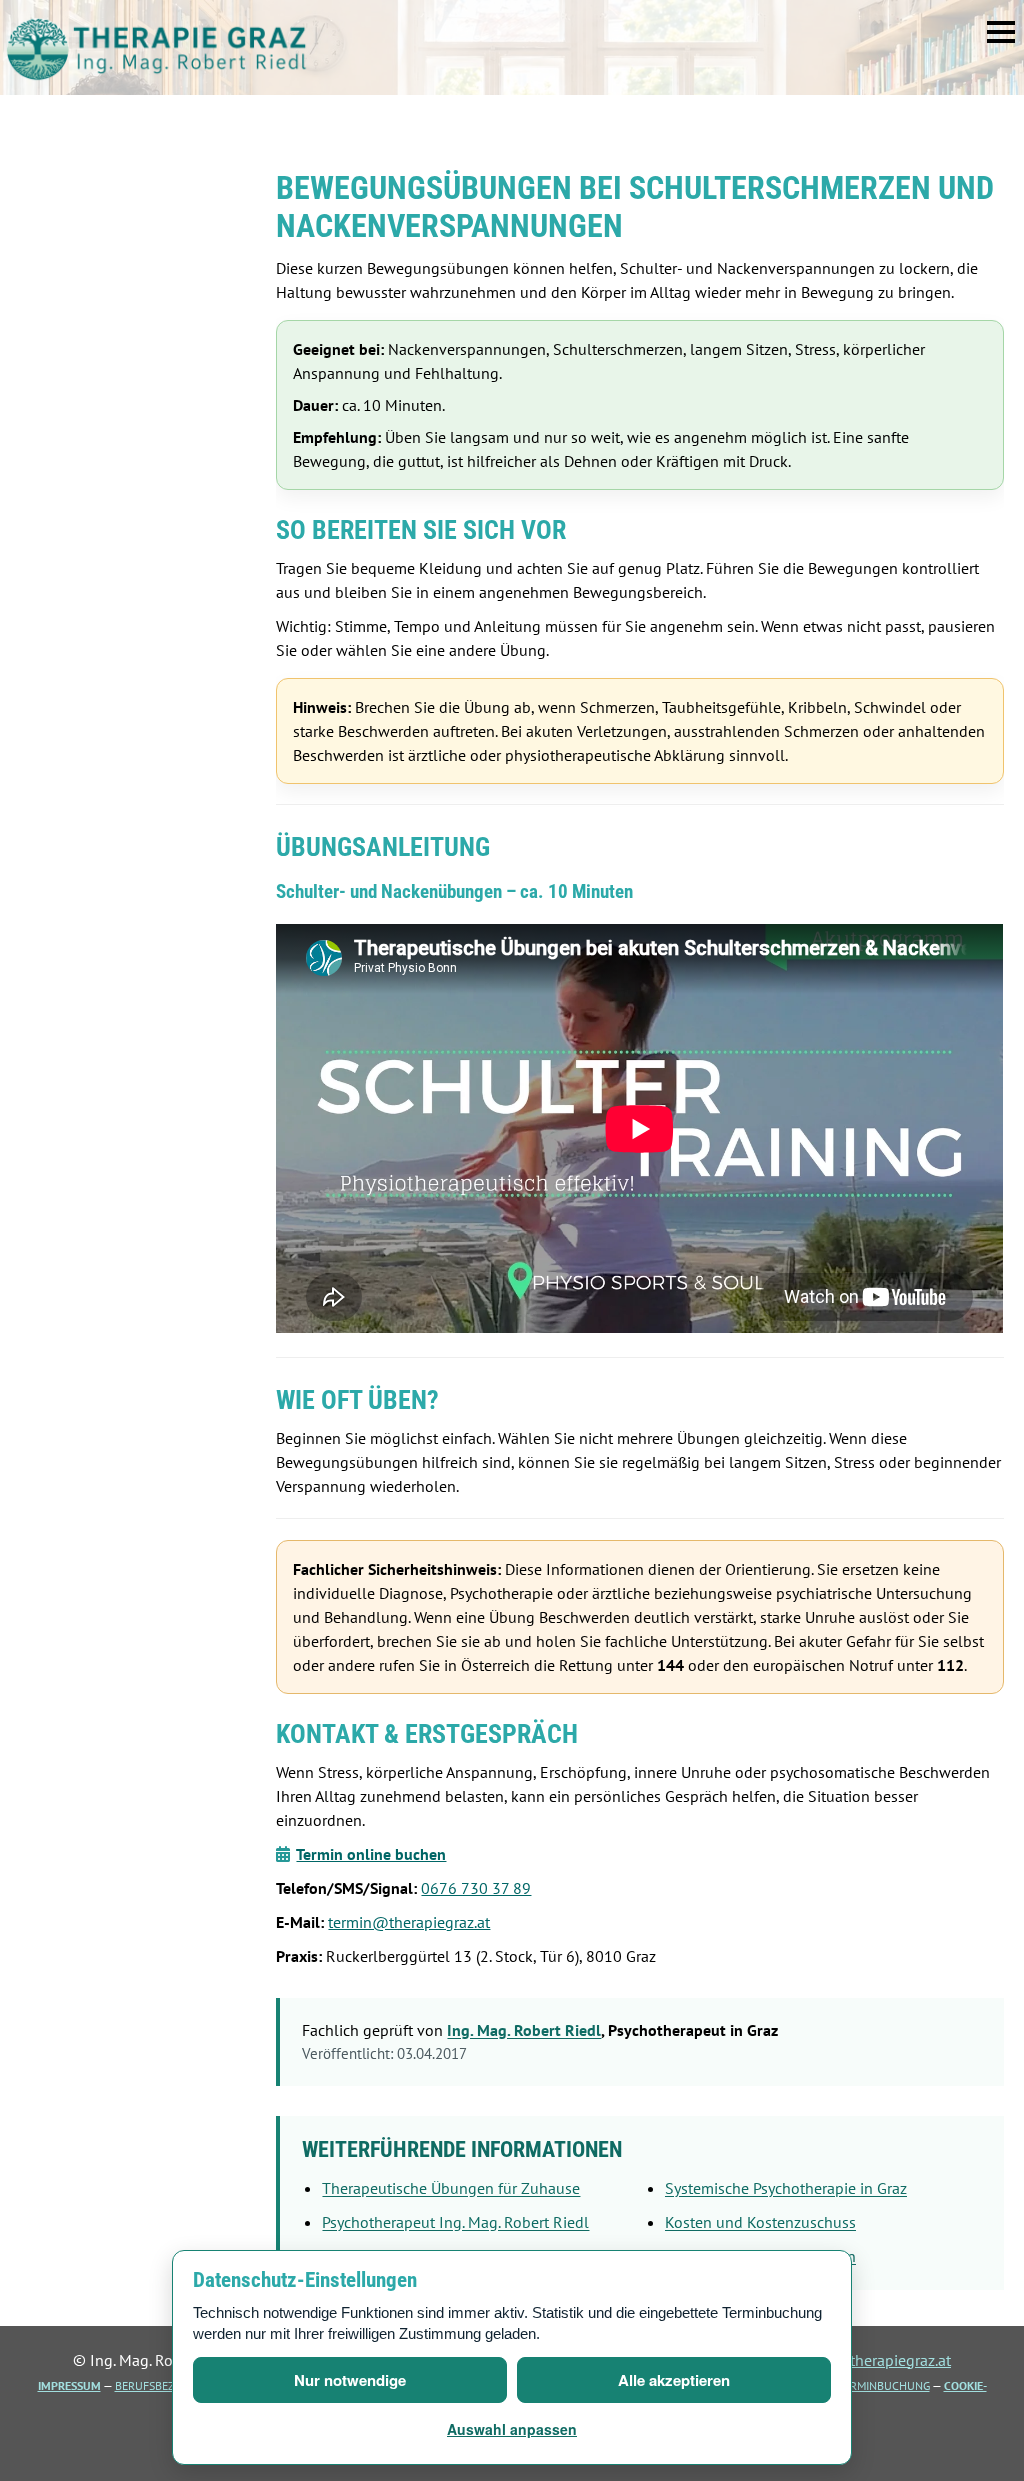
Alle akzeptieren (674, 2380)
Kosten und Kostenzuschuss (760, 2222)
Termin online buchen (371, 1854)
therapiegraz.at (157, 47)
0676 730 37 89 (476, 1888)
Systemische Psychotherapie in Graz (786, 2188)
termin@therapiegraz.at (409, 1922)
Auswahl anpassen (512, 2429)
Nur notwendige (350, 2380)
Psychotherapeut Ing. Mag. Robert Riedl (455, 2222)
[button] (1001, 31)
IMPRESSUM (69, 2385)
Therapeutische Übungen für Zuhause (451, 2188)
